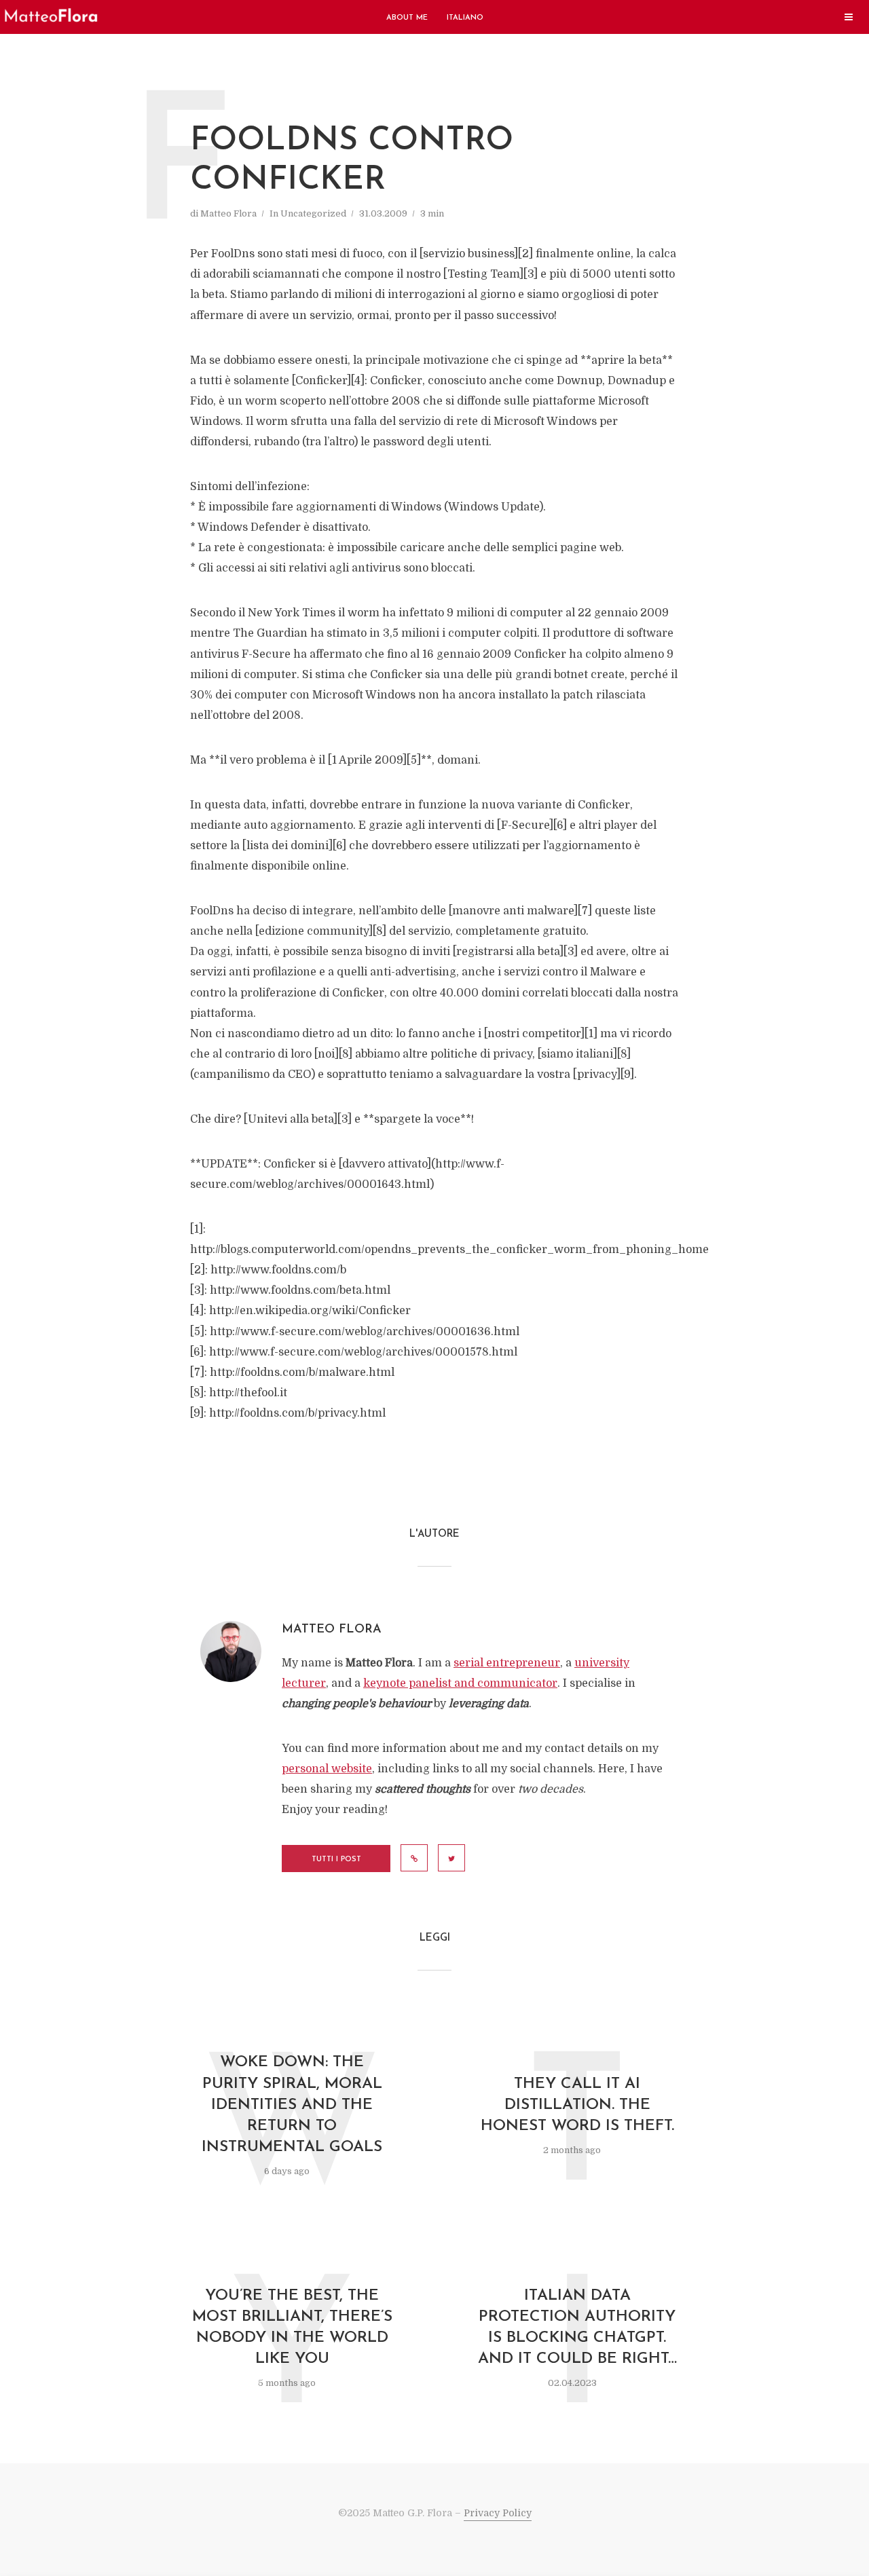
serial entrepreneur (507, 1663)
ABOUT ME (407, 18)
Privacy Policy (498, 2513)
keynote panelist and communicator (460, 1683)
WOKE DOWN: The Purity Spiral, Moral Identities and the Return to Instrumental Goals (292, 2105)
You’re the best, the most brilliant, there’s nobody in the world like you (292, 2328)
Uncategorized (313, 213)
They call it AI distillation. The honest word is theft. (577, 2105)
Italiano (465, 18)
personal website (327, 1769)
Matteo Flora (228, 213)
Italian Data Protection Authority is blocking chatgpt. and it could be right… (577, 2328)
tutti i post (336, 1860)
